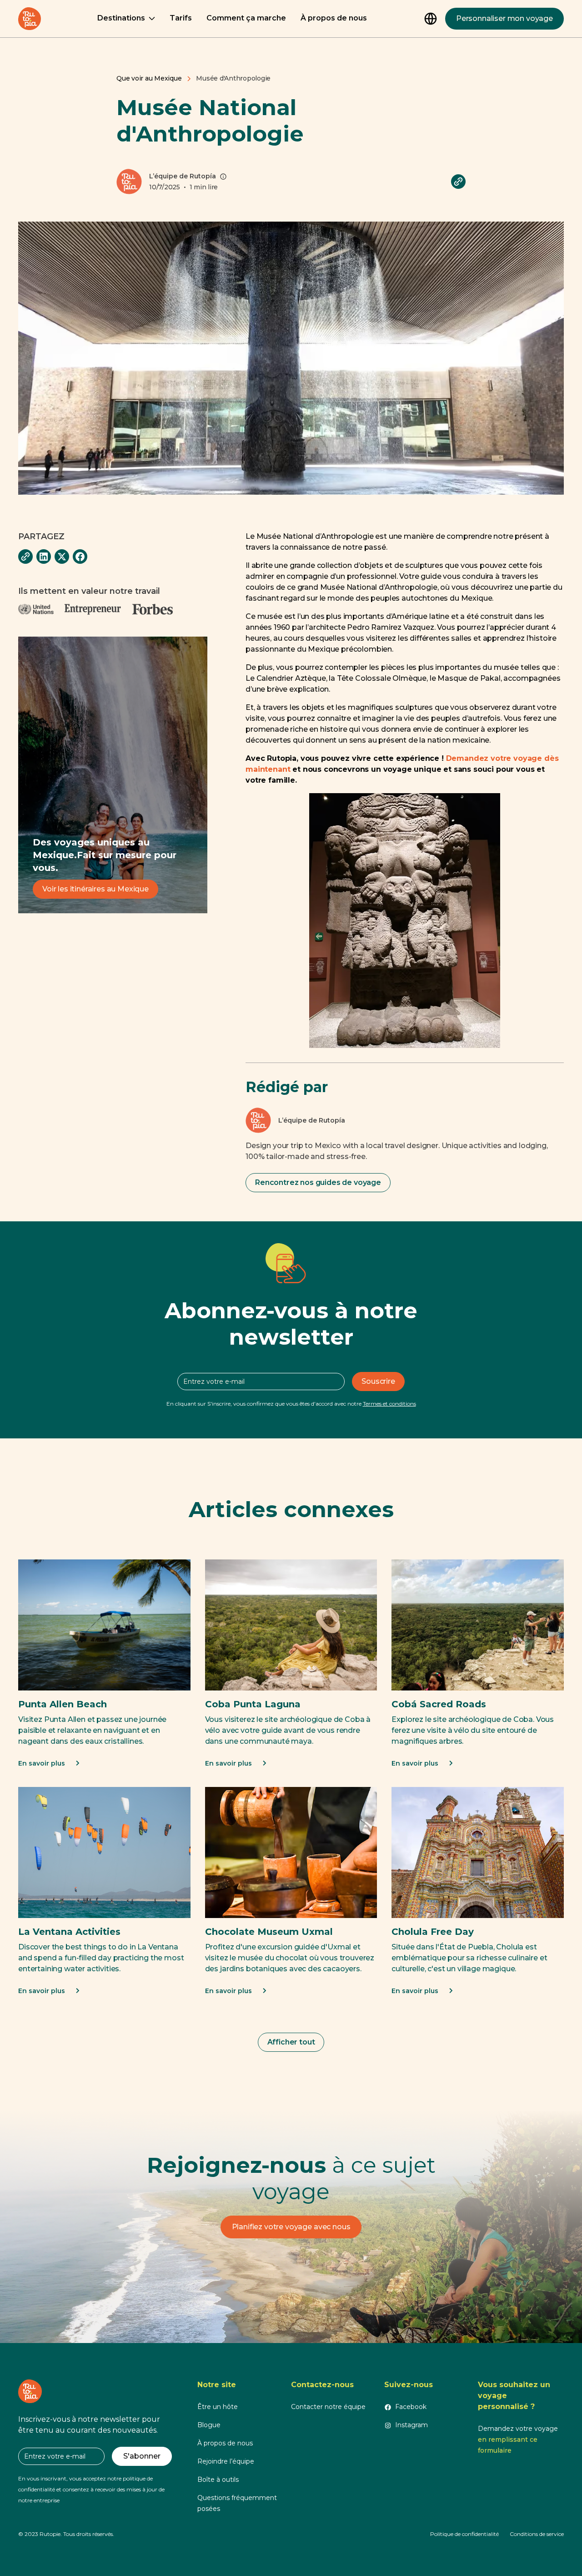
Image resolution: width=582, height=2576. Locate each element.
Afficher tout (291, 2042)
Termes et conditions (389, 1404)
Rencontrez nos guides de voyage (318, 1182)
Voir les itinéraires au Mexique (95, 889)
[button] (126, 19)
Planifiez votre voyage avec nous (291, 2227)
